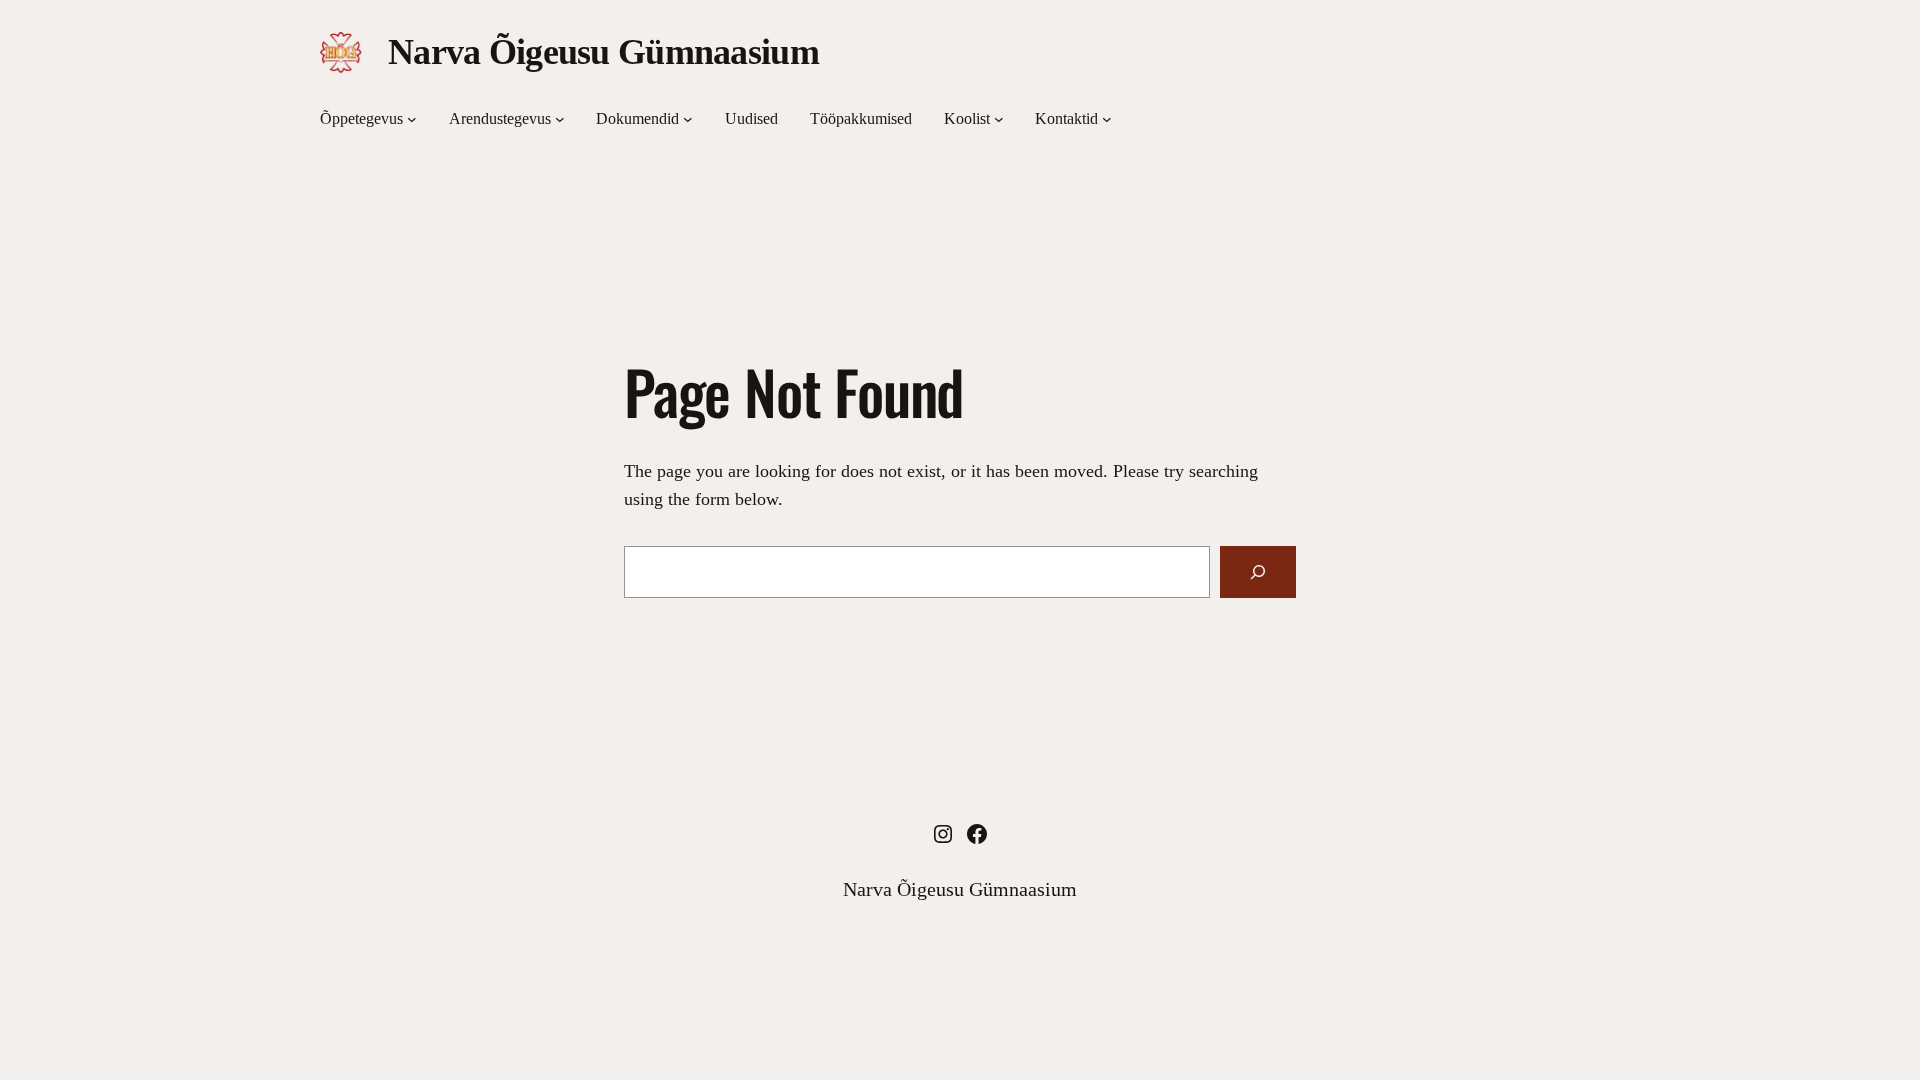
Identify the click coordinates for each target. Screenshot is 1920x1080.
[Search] (1258, 572)
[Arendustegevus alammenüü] (560, 119)
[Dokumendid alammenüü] (688, 119)
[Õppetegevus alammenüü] (412, 119)
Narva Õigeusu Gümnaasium (603, 52)
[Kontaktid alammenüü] (1107, 119)
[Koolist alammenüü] (999, 119)
